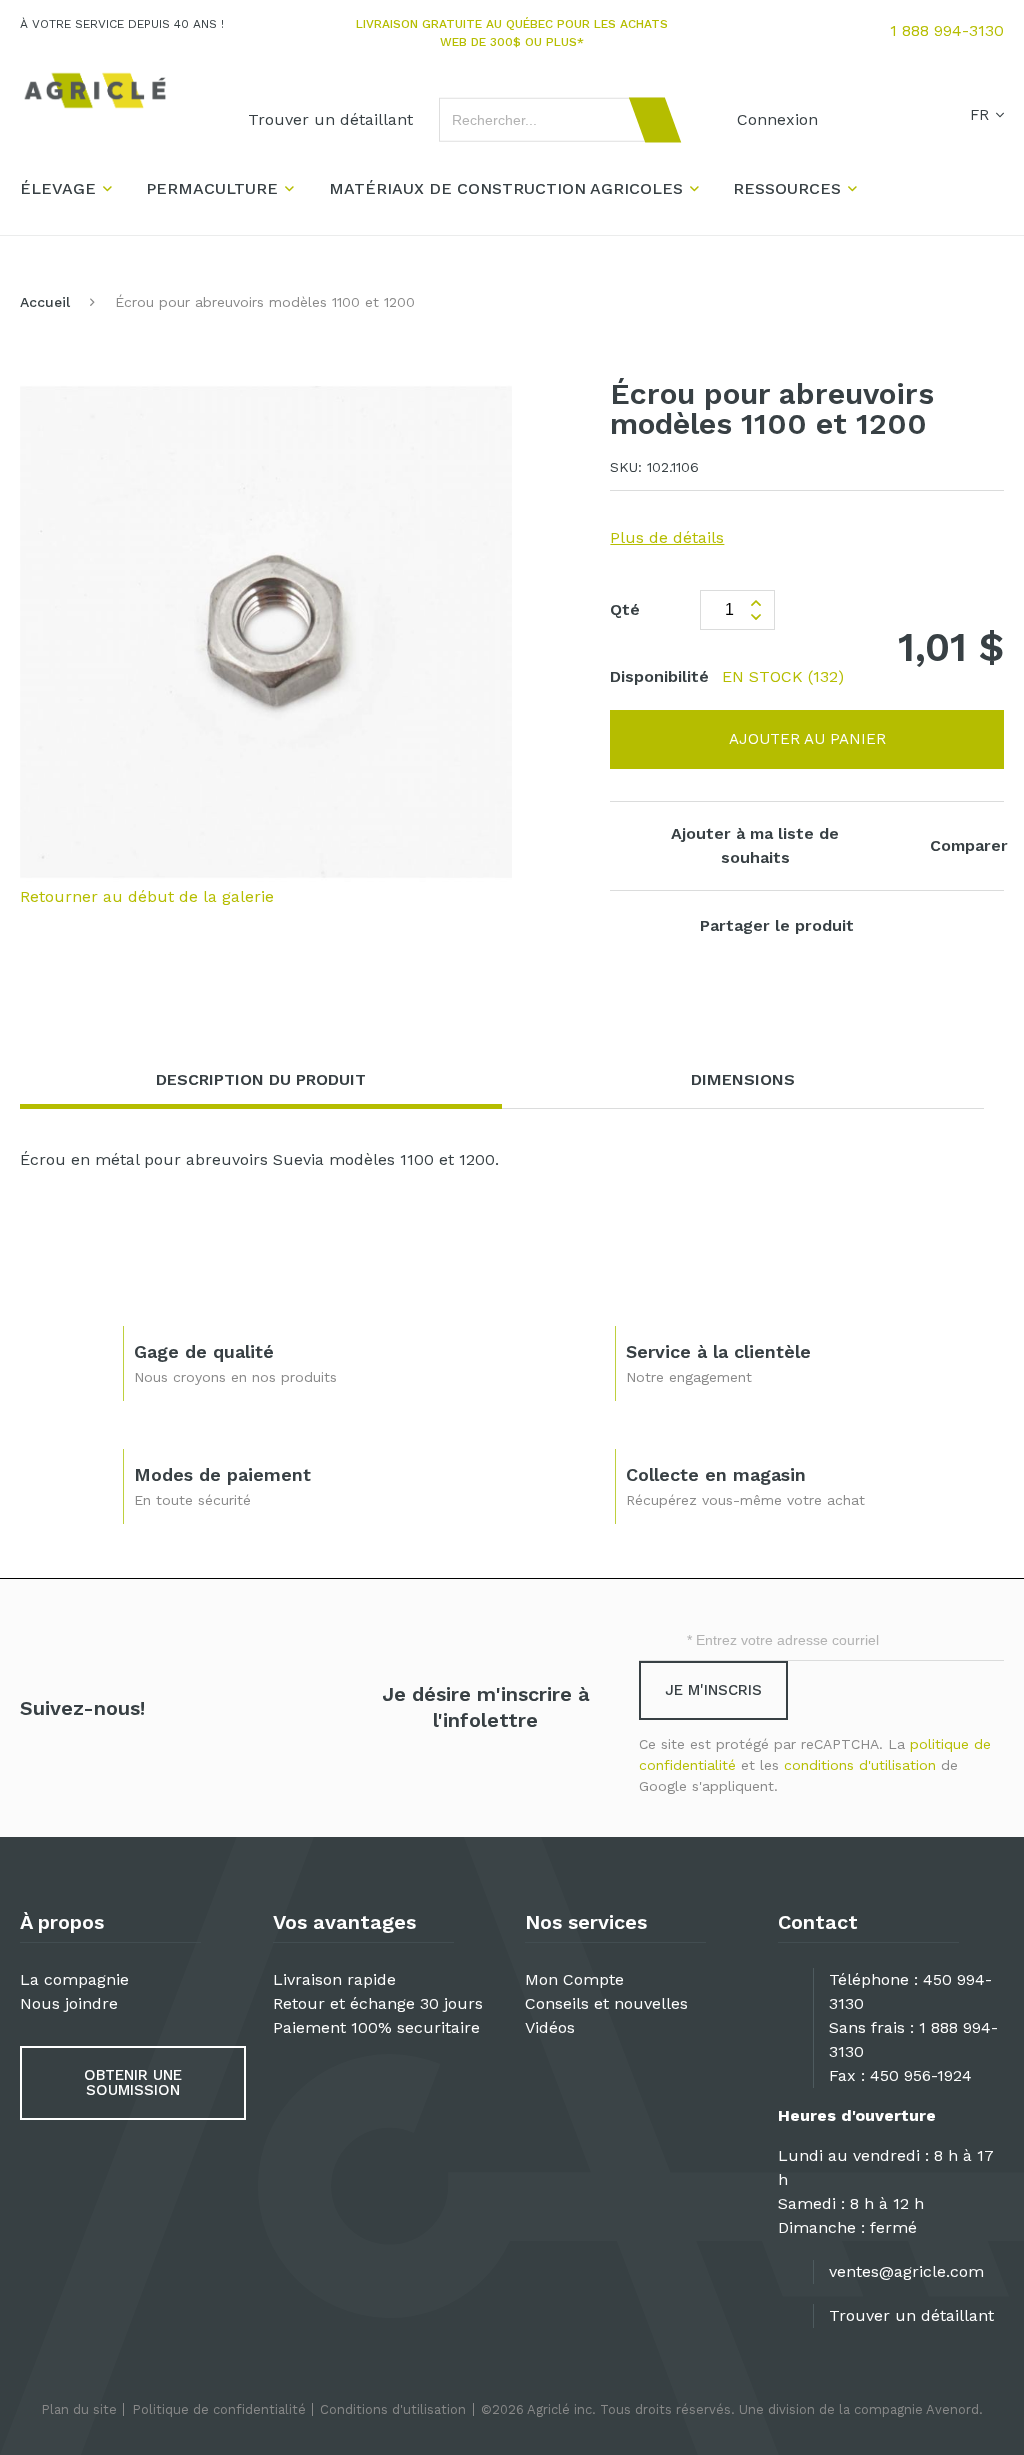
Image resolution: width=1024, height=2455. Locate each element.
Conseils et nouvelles (606, 2003)
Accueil (45, 302)
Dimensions (743, 1079)
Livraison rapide (334, 1979)
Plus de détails (667, 537)
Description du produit (261, 1079)
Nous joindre (69, 2003)
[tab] (261, 1080)
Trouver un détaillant (911, 2315)
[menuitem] (330, 120)
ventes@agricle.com (906, 2271)
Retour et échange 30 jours (378, 2003)
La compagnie (74, 1979)
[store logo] (95, 90)
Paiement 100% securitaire (376, 2027)
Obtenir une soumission (133, 2082)
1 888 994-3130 (947, 30)
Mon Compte (574, 1979)
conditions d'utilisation (860, 1765)
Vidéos (550, 2027)
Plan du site (79, 2409)
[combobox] (551, 120)
